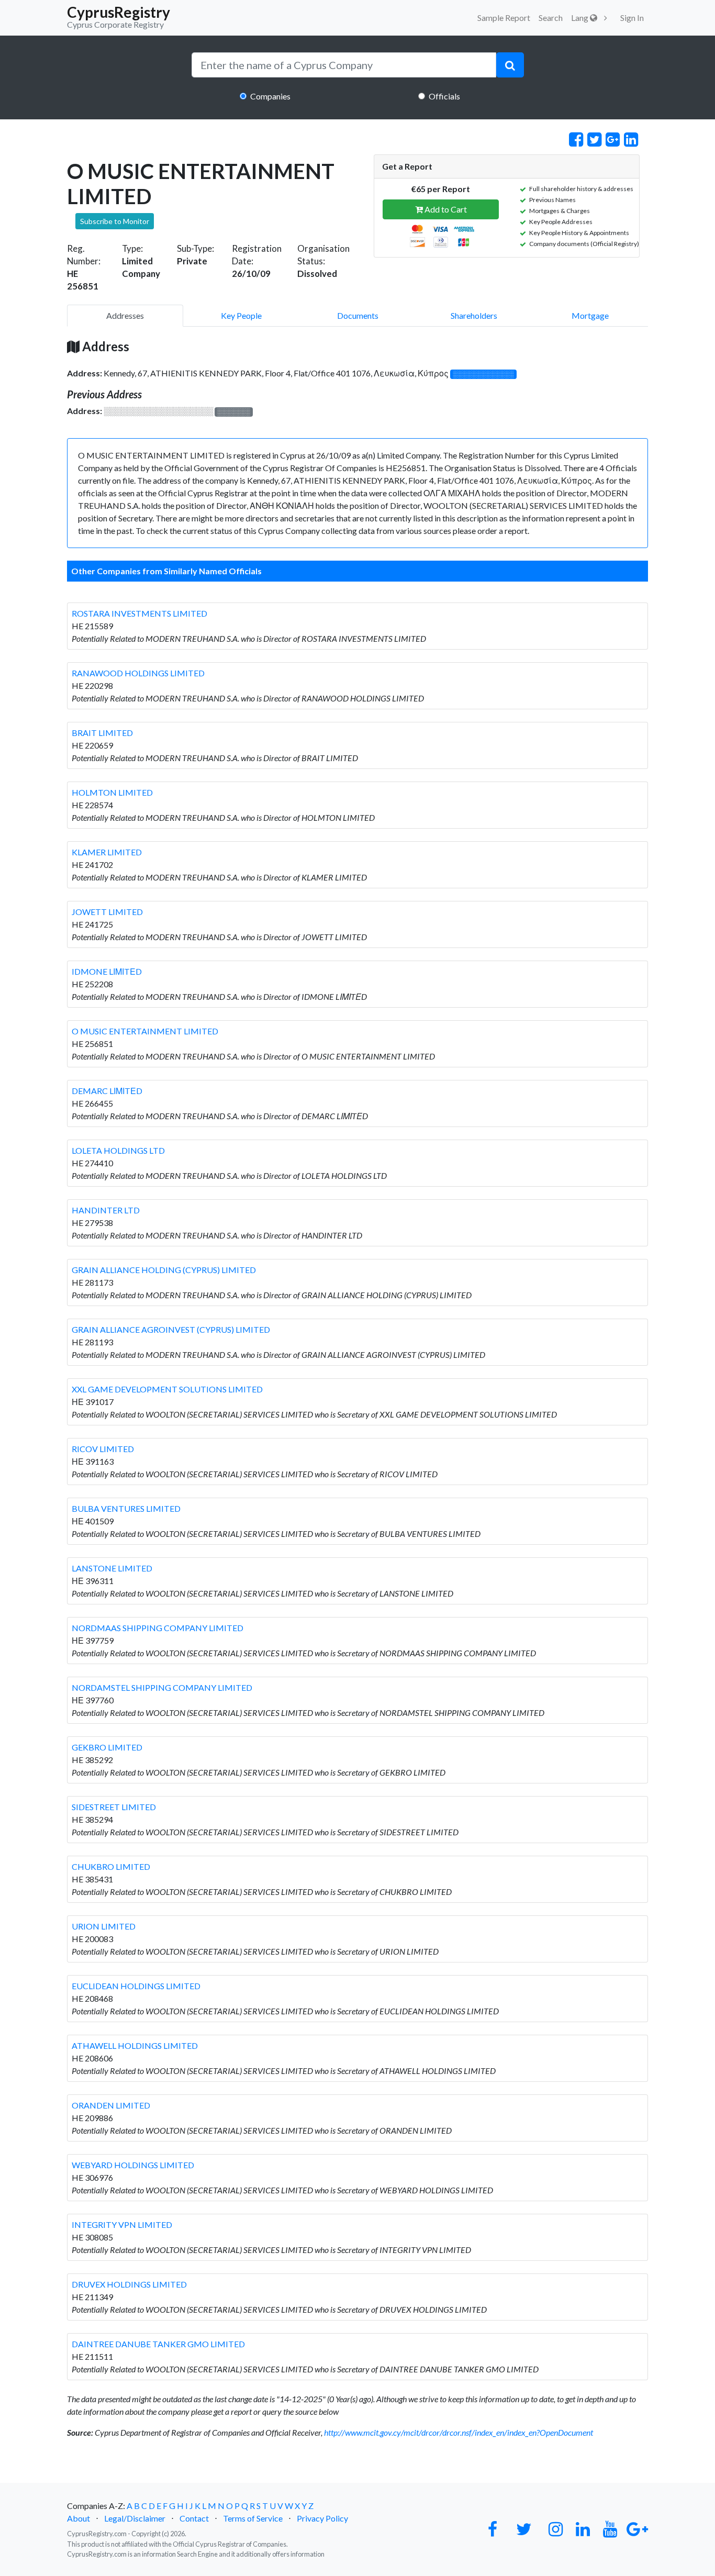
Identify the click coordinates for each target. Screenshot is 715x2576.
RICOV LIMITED (103, 1449)
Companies (270, 96)
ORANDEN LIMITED (111, 2105)
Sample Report (504, 18)
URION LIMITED (104, 1926)
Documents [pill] (358, 315)
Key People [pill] (241, 315)
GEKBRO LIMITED (107, 1747)
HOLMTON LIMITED (112, 792)
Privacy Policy (322, 2518)
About (79, 2518)
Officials (444, 96)
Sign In (632, 18)
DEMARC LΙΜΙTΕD (107, 1091)
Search (551, 18)
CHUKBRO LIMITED (111, 1866)
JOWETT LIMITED (107, 912)
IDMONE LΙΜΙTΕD (107, 971)
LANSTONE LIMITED (112, 1568)
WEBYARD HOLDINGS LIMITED (133, 2165)
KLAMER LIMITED (107, 852)
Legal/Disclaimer (135, 2518)
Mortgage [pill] (590, 315)
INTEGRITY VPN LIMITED (122, 2224)
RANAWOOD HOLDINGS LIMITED (138, 673)
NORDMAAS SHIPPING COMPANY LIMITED (158, 1628)
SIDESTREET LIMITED (114, 1807)
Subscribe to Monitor (115, 221)
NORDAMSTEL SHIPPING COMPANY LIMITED (162, 1687)
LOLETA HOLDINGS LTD (118, 1150)
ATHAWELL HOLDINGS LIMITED (135, 2045)
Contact (194, 2518)
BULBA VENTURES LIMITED (126, 1508)
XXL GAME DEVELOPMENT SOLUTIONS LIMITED (167, 1389)
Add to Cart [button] (445, 209)
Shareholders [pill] (474, 315)
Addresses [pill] (125, 315)
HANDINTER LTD (106, 1210)
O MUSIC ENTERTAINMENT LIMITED (145, 1031)
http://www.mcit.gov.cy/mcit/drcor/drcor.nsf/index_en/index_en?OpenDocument (459, 2432)
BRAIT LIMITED (102, 733)
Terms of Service (253, 2518)
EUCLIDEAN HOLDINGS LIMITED (136, 1986)
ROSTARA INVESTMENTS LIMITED (139, 613)
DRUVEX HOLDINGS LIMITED (129, 2284)
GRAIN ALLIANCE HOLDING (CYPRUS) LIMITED (164, 1270)
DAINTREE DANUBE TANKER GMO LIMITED (158, 2344)
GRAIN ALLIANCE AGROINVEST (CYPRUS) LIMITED (171, 1329)
